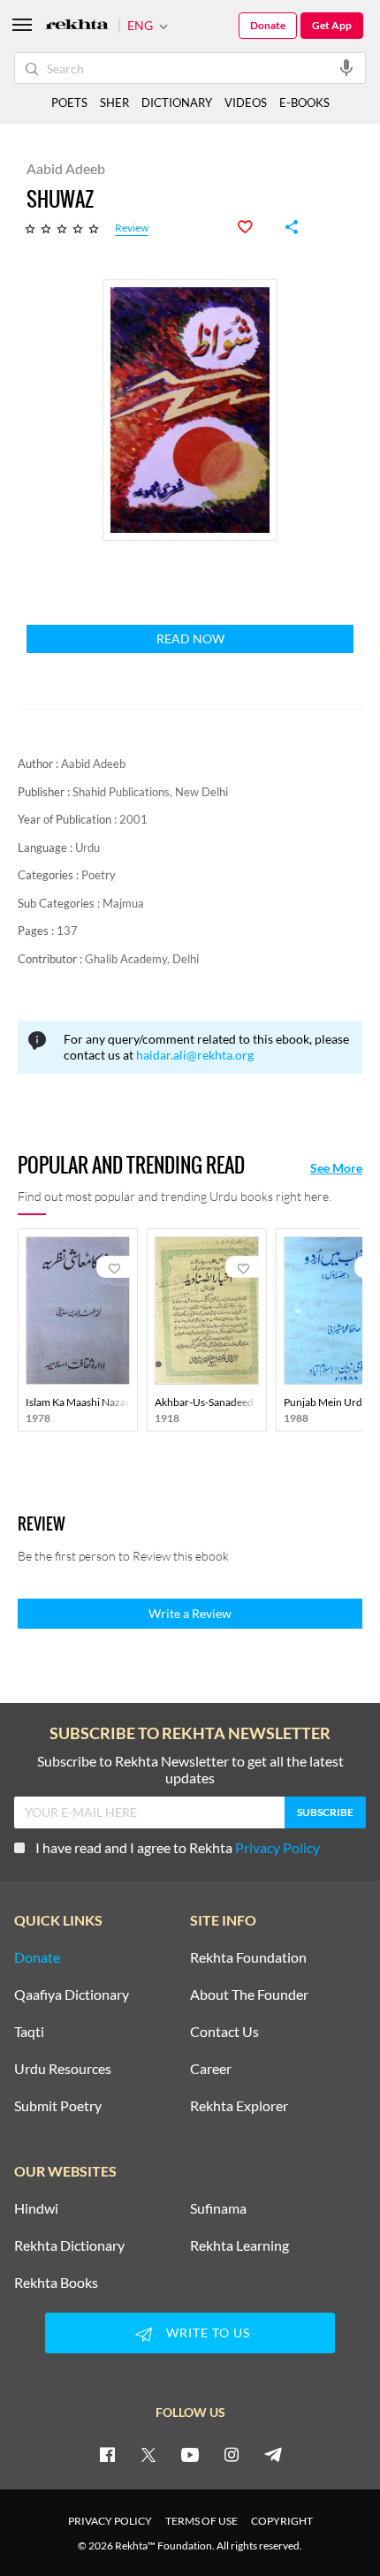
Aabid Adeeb (93, 764)
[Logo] (77, 26)
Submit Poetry (58, 2106)
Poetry (99, 875)
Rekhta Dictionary (69, 2245)
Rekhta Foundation (248, 1957)
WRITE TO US (208, 2333)
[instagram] (232, 2454)
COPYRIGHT (282, 2521)
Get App (332, 25)
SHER (114, 103)
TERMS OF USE (201, 2521)
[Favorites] (255, 227)
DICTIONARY (177, 103)
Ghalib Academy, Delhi (142, 959)
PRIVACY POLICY (110, 2521)
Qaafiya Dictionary (72, 1995)
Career (211, 2069)
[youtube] (190, 2454)
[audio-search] (346, 67)
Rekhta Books (56, 2283)
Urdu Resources (63, 2069)
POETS (69, 103)
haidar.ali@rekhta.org (195, 1055)
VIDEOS (246, 103)
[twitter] (148, 2454)
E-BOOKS (304, 103)
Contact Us (224, 2032)
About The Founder (249, 1995)
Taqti (29, 2032)
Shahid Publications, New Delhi (150, 792)
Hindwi (36, 2208)
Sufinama (218, 2208)
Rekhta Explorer (239, 2106)
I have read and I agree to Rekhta (178, 1847)
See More (336, 1168)
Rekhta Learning (239, 2245)
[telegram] (273, 2454)
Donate (268, 25)
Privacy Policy (277, 1847)
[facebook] (107, 2454)
